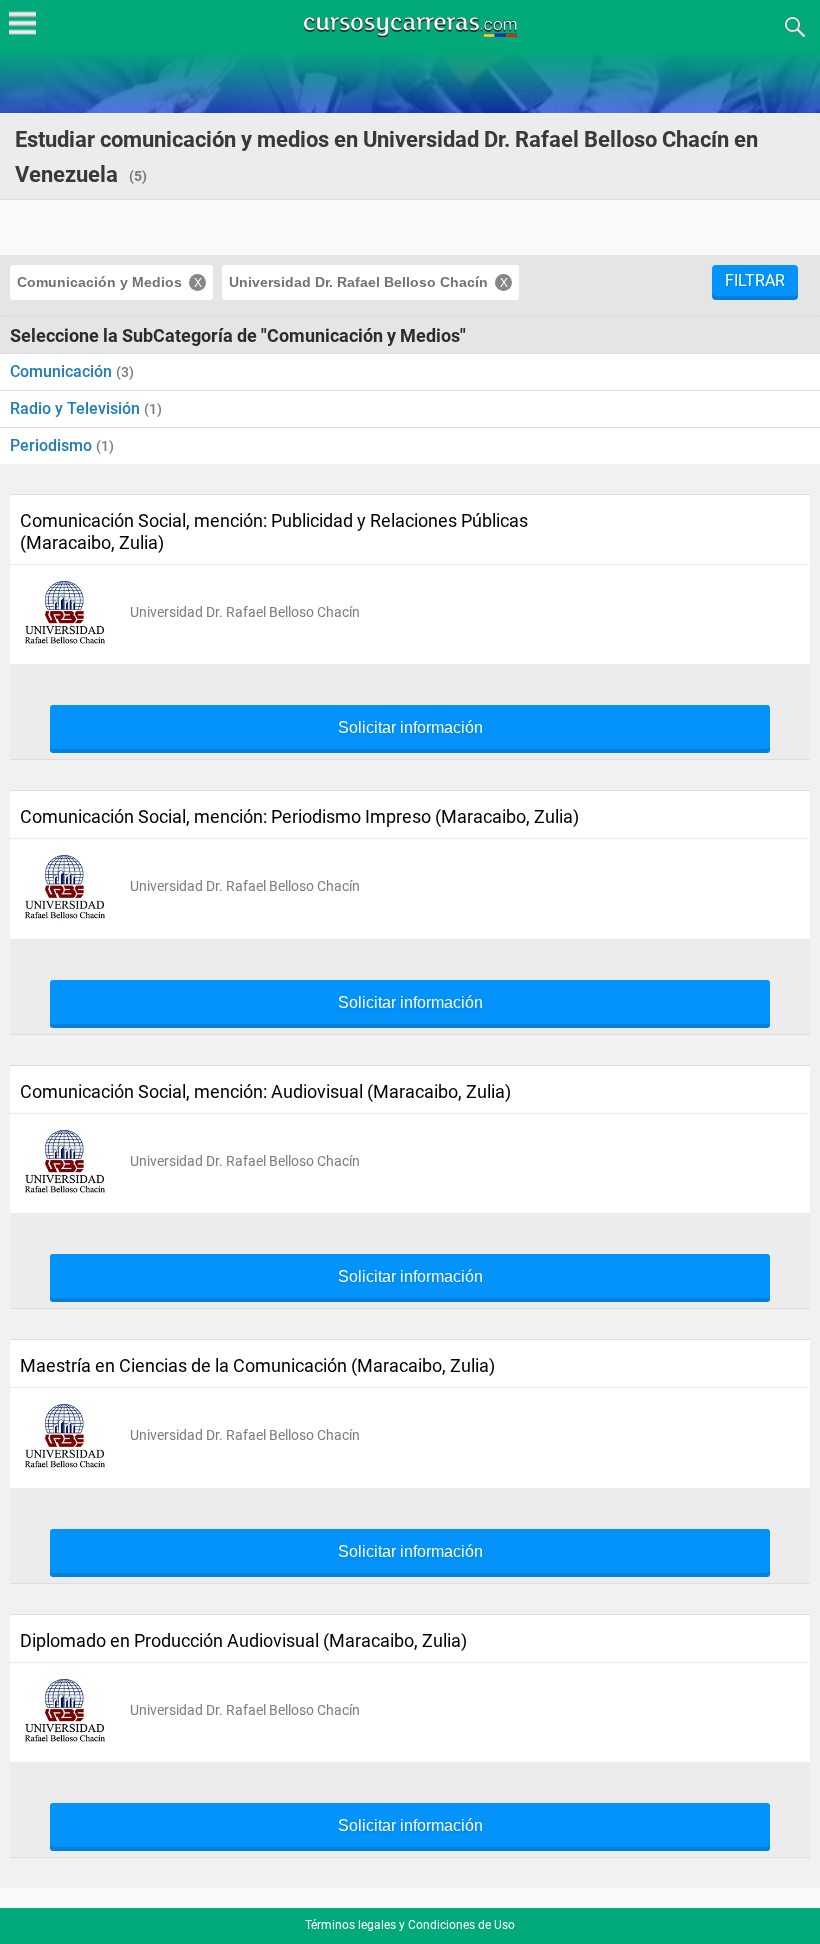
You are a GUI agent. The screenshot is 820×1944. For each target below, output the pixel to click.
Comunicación (63, 371)
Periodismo (53, 445)
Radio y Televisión (77, 408)
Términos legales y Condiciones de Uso (410, 1925)
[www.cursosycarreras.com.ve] (412, 25)
